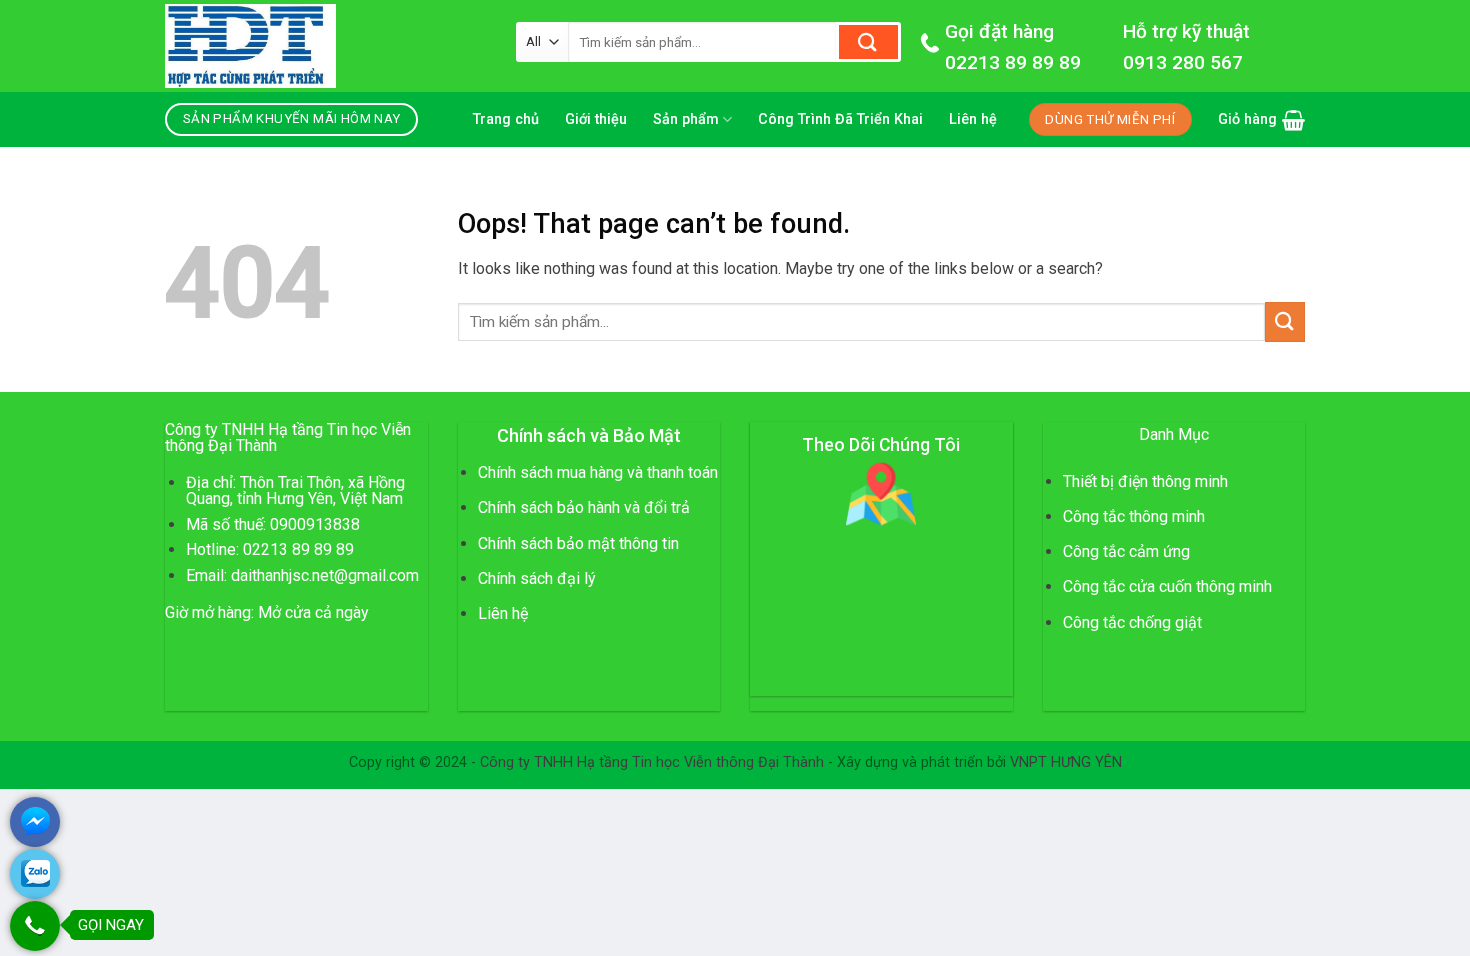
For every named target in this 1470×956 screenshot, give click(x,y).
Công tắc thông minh (1134, 516)
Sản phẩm (686, 119)
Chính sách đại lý (537, 578)
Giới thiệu (596, 119)
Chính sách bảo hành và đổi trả (584, 507)
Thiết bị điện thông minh (1145, 481)
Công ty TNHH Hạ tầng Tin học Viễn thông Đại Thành (652, 762)
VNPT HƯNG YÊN (1066, 762)
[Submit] (868, 42)
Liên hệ (973, 119)
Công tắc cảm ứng (1126, 551)
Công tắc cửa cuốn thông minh (1167, 586)
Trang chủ (506, 119)
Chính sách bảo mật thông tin (578, 543)
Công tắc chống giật (1132, 622)
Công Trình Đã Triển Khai (840, 119)
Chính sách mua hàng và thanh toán (598, 472)
